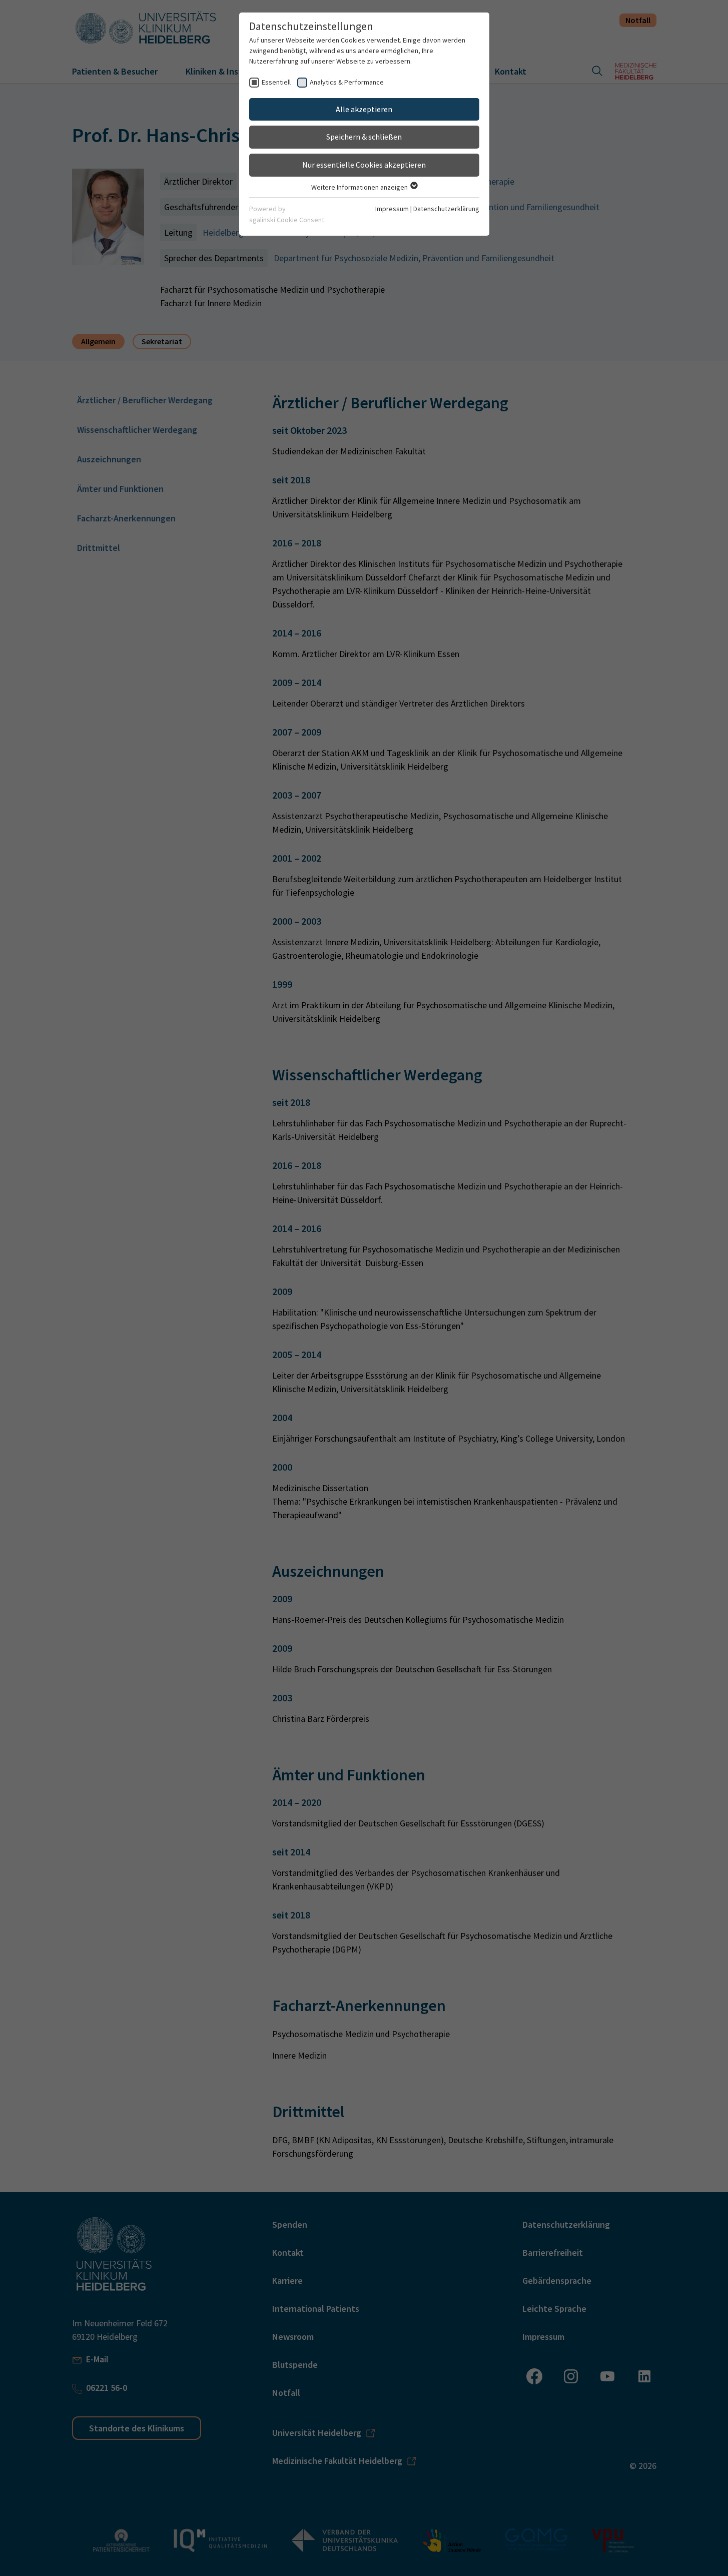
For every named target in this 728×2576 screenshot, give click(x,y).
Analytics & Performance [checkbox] (347, 82)
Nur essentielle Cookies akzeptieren (364, 165)
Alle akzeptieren (364, 109)
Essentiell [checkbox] (276, 82)
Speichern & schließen (364, 137)
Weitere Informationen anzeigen (360, 187)
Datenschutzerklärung (446, 209)
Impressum (392, 209)
